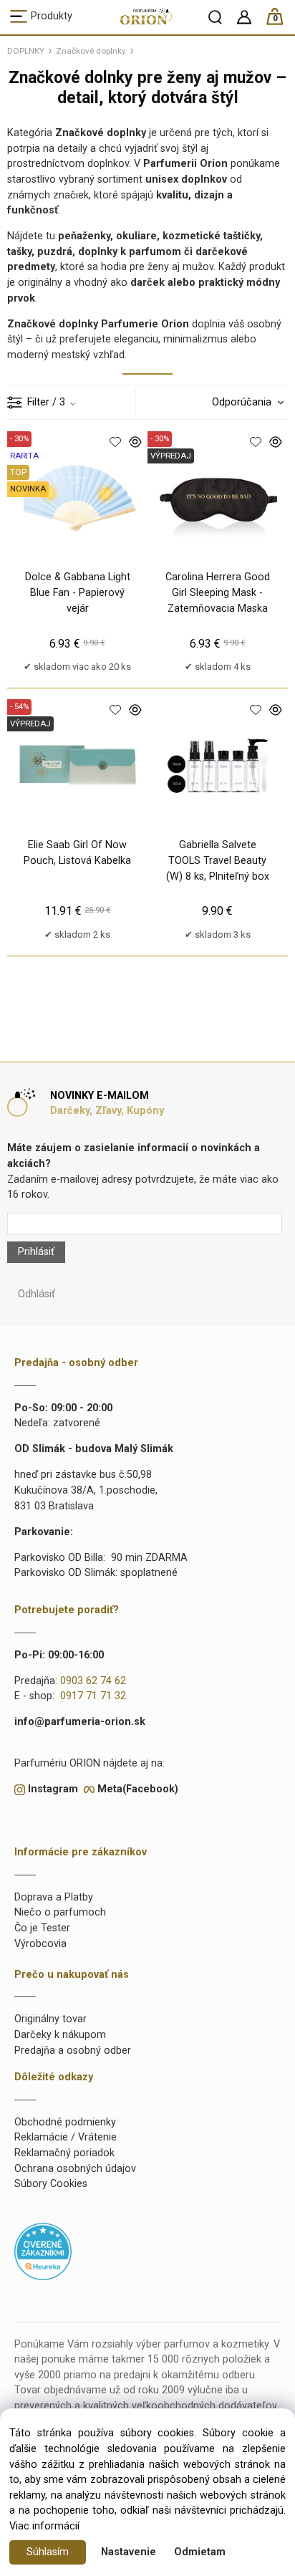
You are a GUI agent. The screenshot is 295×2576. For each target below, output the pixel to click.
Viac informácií (44, 2526)
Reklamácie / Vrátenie (66, 2137)
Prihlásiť (36, 1252)
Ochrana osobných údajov (75, 2169)
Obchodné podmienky (65, 2122)
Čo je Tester (42, 1928)
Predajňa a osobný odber (73, 2051)
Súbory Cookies (51, 2184)
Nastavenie (129, 2552)
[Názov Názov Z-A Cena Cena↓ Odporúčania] (244, 402)
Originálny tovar (50, 2019)
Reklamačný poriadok (64, 2153)
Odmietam (200, 2552)
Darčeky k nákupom (60, 2035)
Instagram (53, 1789)
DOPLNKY (26, 51)
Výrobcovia (40, 1944)
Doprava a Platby (54, 1897)
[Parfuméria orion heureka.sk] (43, 2251)
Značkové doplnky (91, 51)
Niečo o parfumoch (60, 1912)
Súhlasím (48, 2552)
